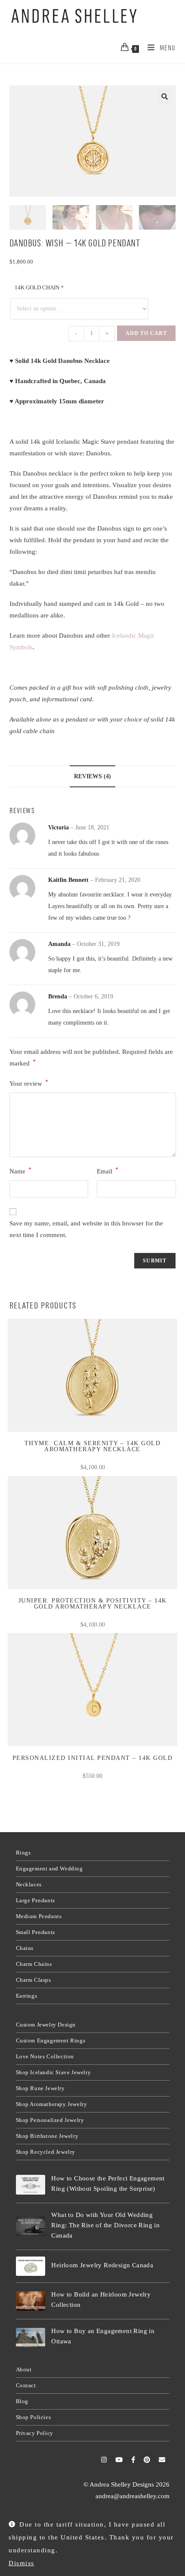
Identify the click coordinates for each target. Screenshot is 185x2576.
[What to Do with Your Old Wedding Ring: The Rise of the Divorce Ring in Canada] (31, 2226)
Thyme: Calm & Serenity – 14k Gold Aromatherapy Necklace (93, 1446)
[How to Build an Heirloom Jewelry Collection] (31, 2301)
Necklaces (29, 1884)
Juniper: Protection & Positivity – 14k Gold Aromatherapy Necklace (93, 1604)
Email (108, 1171)
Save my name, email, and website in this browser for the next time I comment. (86, 1229)
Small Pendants (35, 1932)
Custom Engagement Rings (51, 2040)
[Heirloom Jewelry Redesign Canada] (31, 2266)
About (24, 2369)
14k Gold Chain (39, 287)
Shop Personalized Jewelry (50, 2120)
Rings (23, 1853)
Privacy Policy (35, 2433)
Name (20, 1171)
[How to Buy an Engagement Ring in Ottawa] (31, 2338)
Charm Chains (34, 1964)
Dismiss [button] (22, 2563)
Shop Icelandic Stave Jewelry (54, 2072)
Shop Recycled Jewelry (46, 2152)
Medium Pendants (39, 1916)
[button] (165, 97)
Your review (29, 1083)
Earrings (27, 1996)
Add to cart (146, 333)
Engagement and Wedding (49, 1868)
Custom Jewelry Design (46, 2025)
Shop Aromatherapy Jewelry (52, 2104)
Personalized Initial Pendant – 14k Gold (93, 1758)
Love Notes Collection (45, 2056)
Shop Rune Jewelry (40, 2088)
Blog (22, 2401)
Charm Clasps (34, 1980)
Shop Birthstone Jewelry (47, 2136)
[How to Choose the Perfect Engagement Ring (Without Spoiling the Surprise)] (31, 2185)
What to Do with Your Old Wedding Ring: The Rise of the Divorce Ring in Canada (105, 2225)
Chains (25, 1948)
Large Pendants (35, 1900)
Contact (26, 2385)
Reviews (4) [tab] (92, 776)
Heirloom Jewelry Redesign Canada (102, 2265)
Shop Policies (34, 2417)
